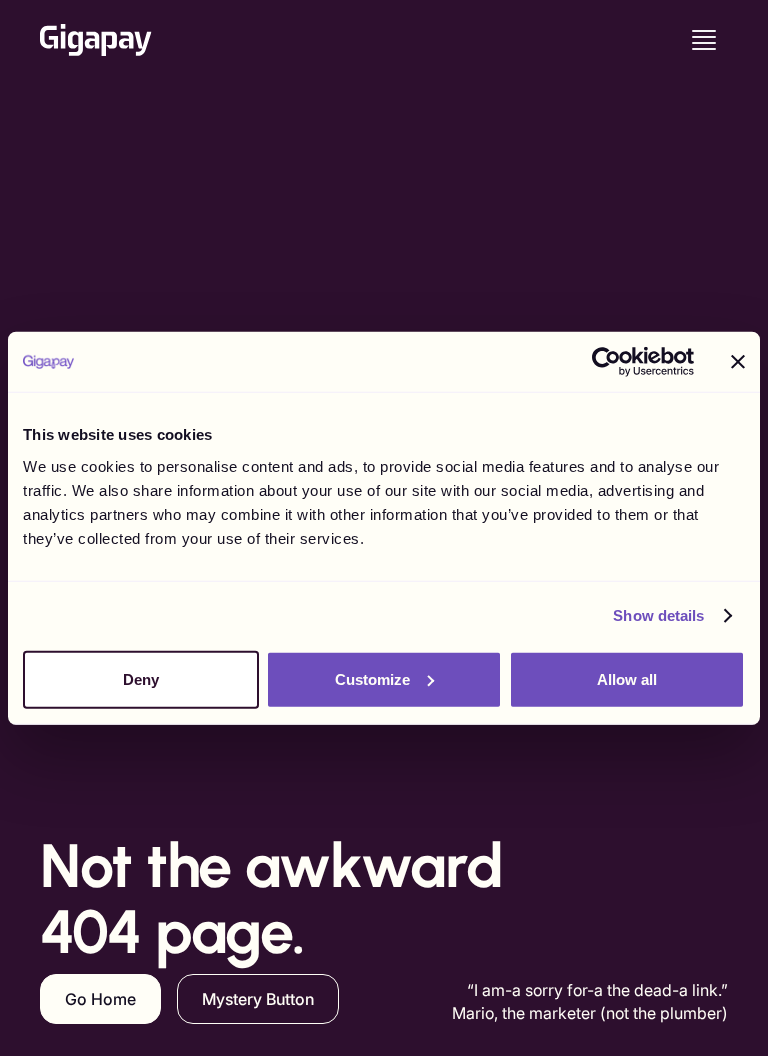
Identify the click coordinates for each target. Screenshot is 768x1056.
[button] (704, 40)
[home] (96, 40)
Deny (141, 678)
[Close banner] (738, 362)
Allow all (627, 678)
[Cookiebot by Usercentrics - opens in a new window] (606, 362)
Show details (658, 615)
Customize (372, 678)
